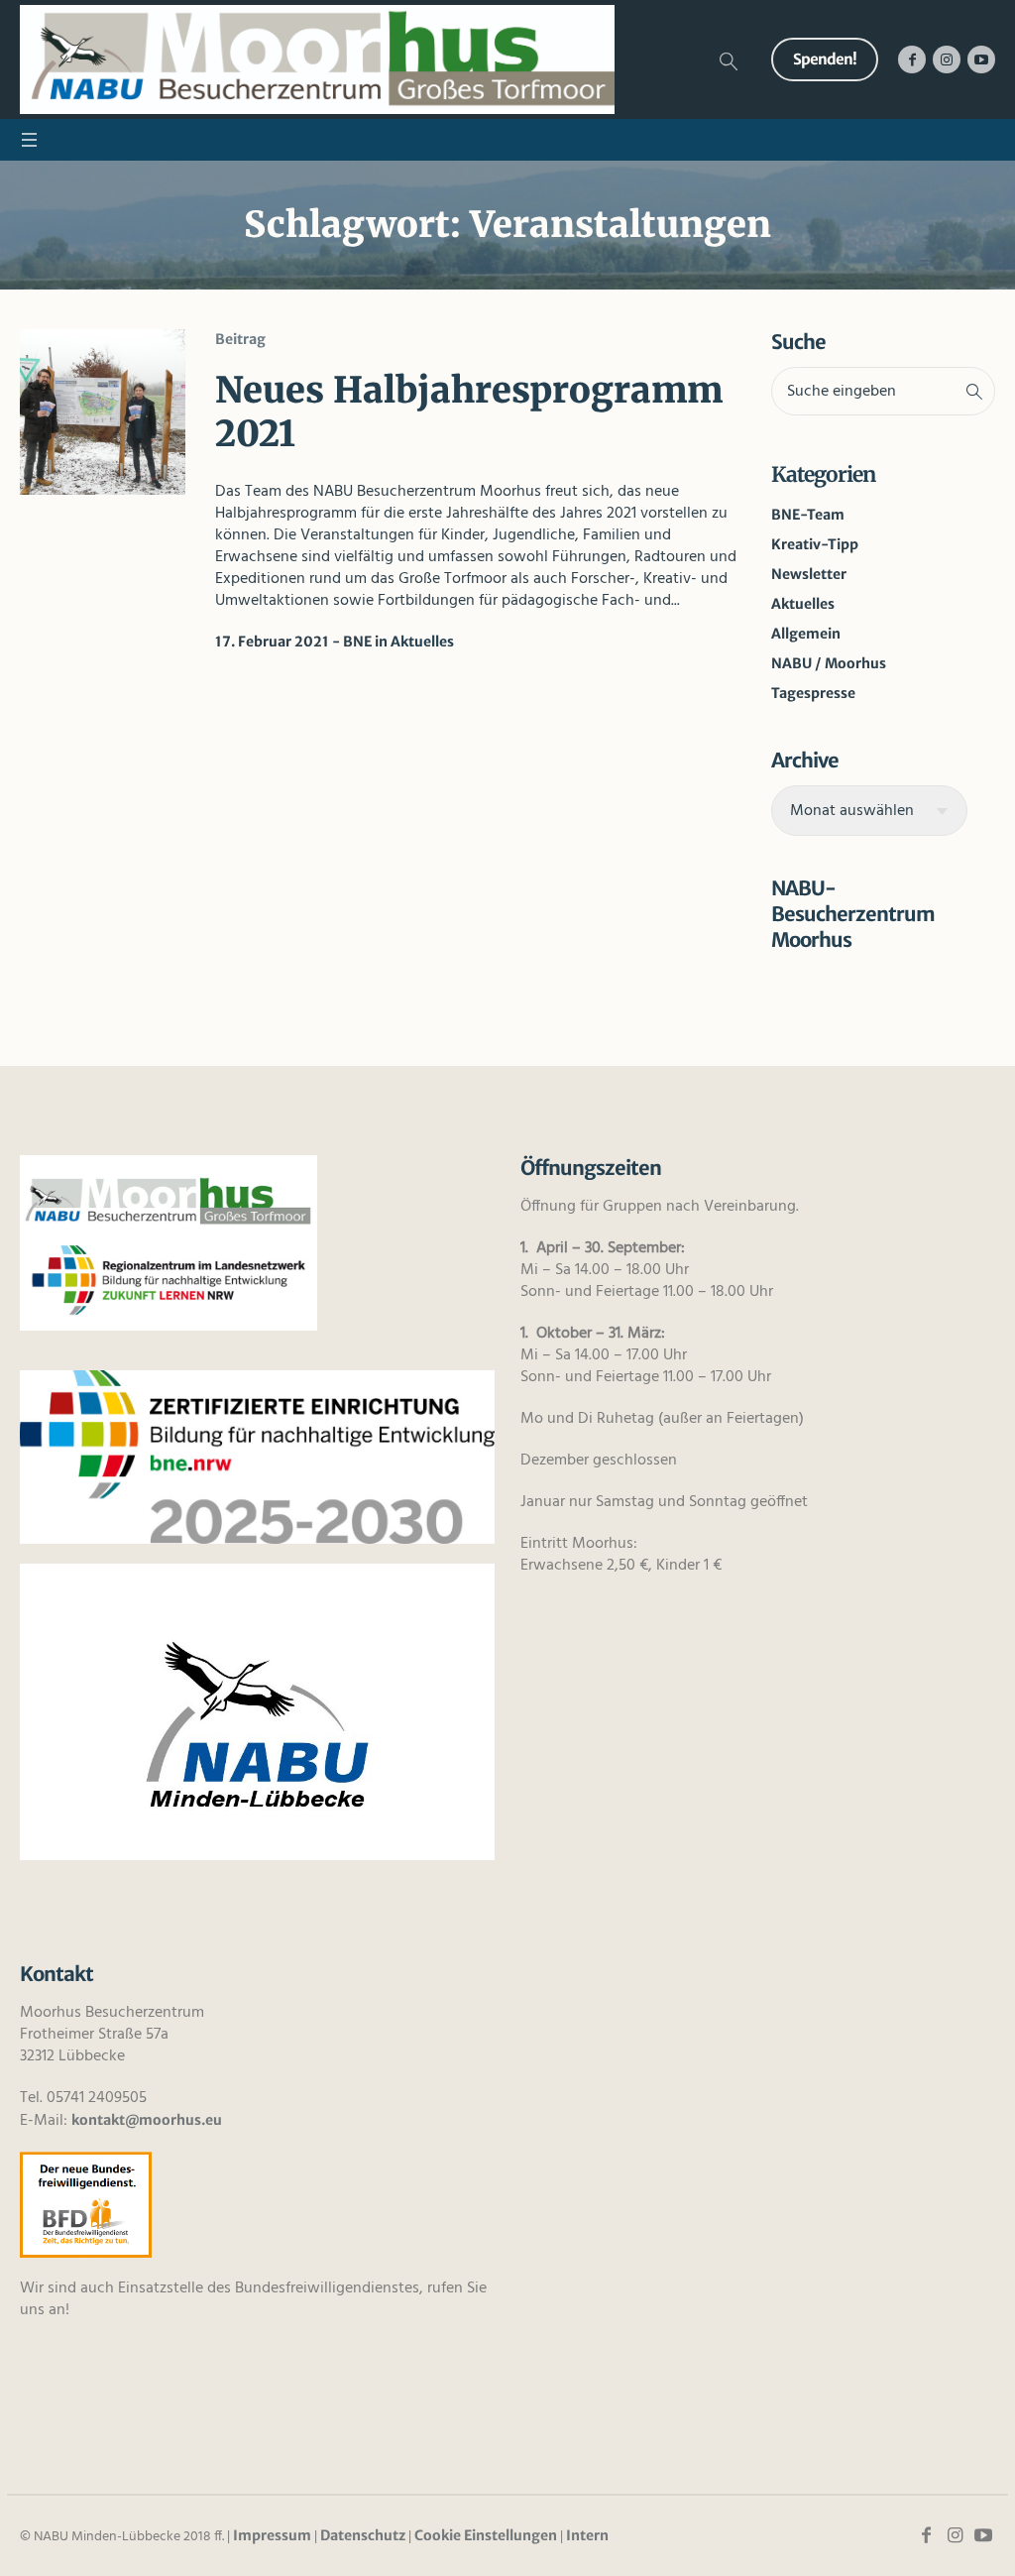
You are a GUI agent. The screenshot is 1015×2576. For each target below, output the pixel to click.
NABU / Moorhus (829, 663)
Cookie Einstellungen (486, 2535)
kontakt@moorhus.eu (147, 2120)
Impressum (272, 2535)
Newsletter (809, 574)
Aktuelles (422, 642)
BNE (357, 642)
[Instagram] (947, 59)
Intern (587, 2535)
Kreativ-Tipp (815, 544)
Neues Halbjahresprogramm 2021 (469, 412)
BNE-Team (808, 515)
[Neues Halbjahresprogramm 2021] (103, 412)
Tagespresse (813, 693)
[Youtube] (981, 59)
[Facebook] (912, 59)
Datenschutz (363, 2535)
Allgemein (806, 634)
